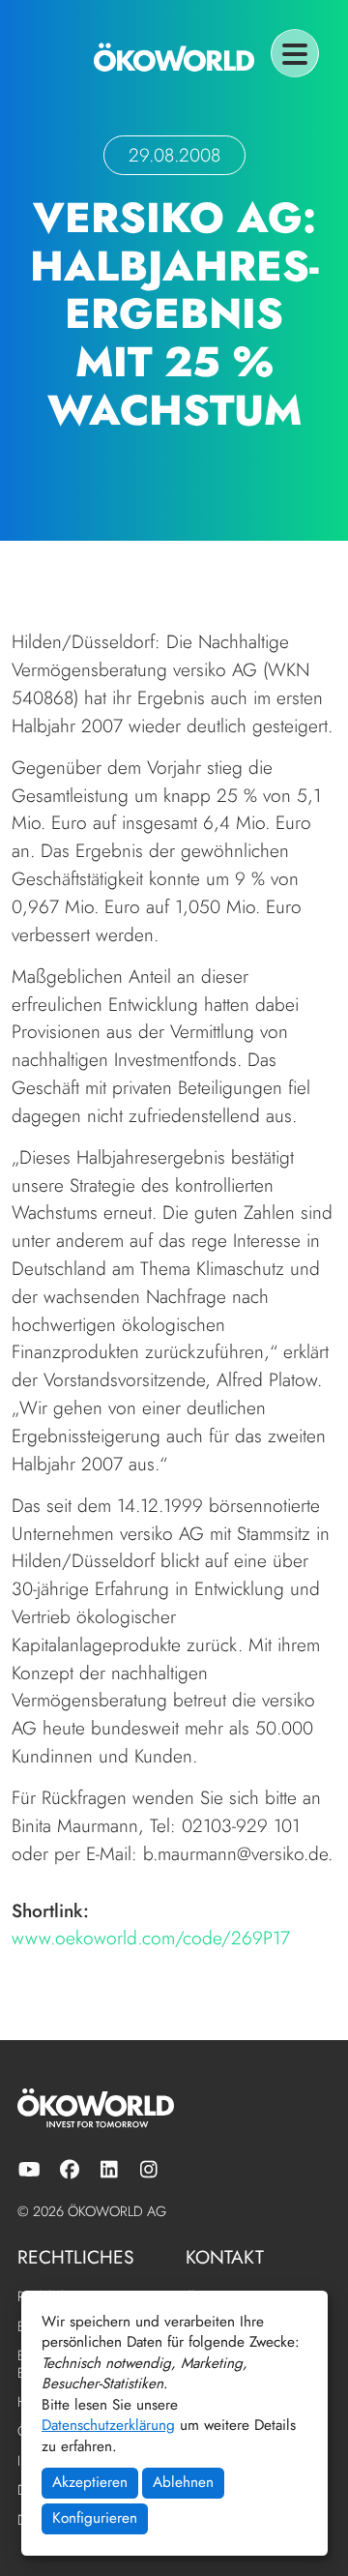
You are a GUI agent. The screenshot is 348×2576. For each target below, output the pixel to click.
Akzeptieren (90, 2482)
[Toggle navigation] (295, 53)
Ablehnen (183, 2482)
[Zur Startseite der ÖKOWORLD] (174, 57)
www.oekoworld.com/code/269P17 (151, 1938)
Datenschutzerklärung (108, 2425)
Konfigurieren (95, 2518)
